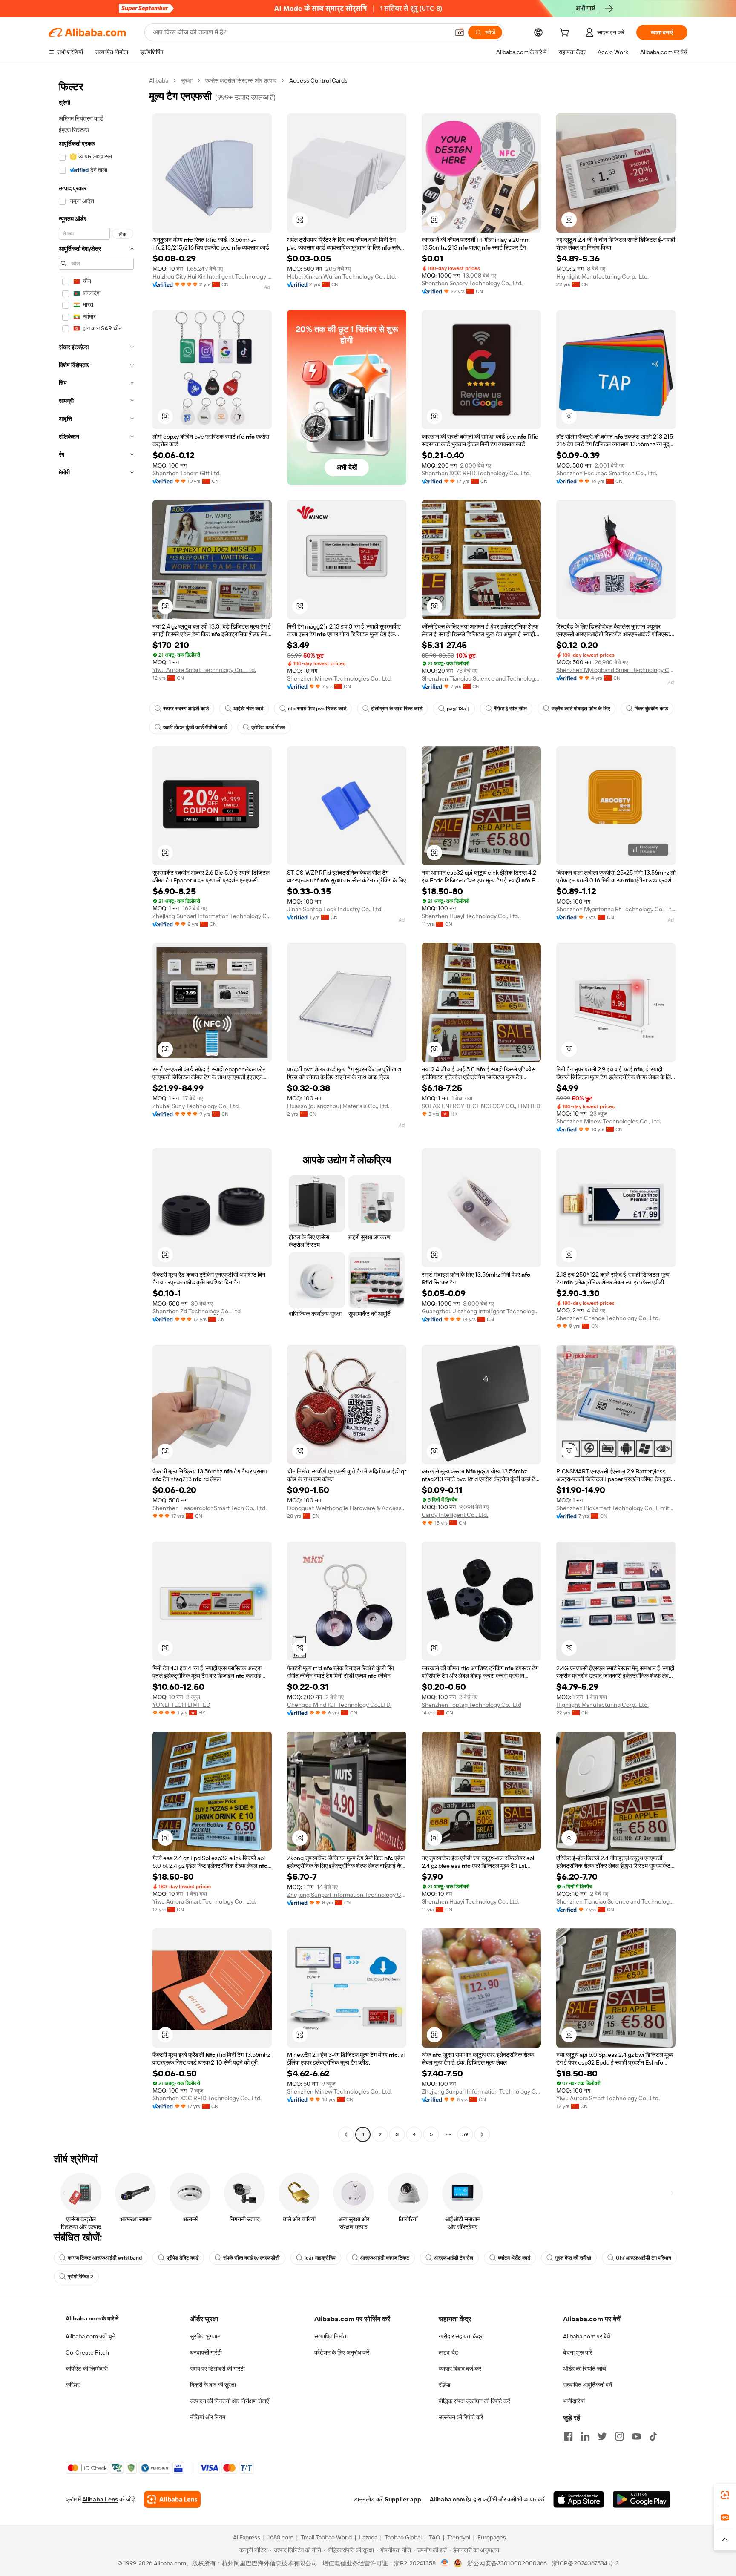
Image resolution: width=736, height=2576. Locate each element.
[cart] (566, 34)
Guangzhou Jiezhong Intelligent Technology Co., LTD (481, 1311)
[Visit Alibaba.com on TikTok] (653, 2436)
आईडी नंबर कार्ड (248, 709)
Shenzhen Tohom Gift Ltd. (187, 473)
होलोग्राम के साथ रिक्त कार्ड (397, 709)
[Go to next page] (482, 2134)
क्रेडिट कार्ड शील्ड (268, 727)
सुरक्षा (187, 80)
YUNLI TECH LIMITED (181, 1705)
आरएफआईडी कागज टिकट (385, 2258)
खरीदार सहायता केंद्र (461, 2336)
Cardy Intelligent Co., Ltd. (455, 1515)
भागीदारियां (574, 2401)
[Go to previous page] (346, 2134)
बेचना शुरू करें (578, 2352)
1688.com (280, 2537)
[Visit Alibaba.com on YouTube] (636, 2436)
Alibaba (159, 80)
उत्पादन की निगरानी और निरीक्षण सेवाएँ (229, 2401)
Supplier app (403, 2499)
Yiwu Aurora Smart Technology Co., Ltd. (204, 670)
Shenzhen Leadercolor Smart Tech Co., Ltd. (210, 1508)
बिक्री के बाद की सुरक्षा (213, 2385)
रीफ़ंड (445, 2385)
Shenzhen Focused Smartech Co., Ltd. (607, 473)
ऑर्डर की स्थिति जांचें (585, 2369)
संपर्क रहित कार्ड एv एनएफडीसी (252, 2258)
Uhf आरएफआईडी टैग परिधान (644, 2258)
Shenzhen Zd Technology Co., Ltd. (197, 1311)
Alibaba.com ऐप (451, 2499)
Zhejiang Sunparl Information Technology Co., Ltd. (212, 916)
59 (465, 2134)
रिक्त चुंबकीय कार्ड (651, 709)
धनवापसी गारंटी (206, 2352)
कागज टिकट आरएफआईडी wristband (105, 2258)
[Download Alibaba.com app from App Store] (579, 2499)
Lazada (368, 2537)
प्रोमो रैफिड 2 (80, 2277)
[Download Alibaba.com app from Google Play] (642, 2499)
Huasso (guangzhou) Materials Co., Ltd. (338, 1106)
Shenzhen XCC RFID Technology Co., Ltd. (476, 473)
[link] (725, 2495)
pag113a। (458, 709)
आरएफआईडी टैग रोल (454, 2258)
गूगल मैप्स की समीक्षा (573, 2258)
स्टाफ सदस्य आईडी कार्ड (186, 709)
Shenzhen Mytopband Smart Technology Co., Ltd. (616, 670)
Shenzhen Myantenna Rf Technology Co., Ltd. (616, 909)
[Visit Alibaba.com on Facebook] (568, 2436)
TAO (434, 2537)
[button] (460, 32)
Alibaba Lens (100, 2499)
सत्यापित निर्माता (331, 2336)
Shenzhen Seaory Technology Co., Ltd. (472, 283)
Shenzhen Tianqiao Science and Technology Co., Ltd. (481, 678)
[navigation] (96, 1109)
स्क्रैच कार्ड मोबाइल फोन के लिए (581, 709)
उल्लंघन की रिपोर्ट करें (461, 2417)
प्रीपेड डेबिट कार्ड (183, 2258)
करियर (73, 2385)
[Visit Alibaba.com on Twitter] (602, 2436)
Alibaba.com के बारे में (92, 2318)
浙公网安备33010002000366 (507, 2563)
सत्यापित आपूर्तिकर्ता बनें (588, 2385)
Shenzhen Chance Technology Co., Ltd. (608, 1318)
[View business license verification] (445, 2563)
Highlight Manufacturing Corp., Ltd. (602, 276)
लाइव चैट (448, 2352)
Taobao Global (403, 2537)
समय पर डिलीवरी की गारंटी (217, 2369)
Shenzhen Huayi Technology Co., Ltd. (470, 916)
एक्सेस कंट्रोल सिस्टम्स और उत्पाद (241, 80)
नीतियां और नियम (208, 2417)
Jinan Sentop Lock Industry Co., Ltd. (335, 909)
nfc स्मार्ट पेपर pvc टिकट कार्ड (317, 709)
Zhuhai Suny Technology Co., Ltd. (196, 1106)
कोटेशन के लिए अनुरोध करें (342, 2352)
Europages (492, 2537)
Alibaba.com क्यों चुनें (91, 2336)
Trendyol (459, 2537)
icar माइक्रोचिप (320, 2258)
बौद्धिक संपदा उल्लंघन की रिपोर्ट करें (474, 2401)
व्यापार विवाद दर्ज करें (460, 2369)
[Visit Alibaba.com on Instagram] (619, 2436)
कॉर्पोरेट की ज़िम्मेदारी (87, 2369)
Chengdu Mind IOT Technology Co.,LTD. (339, 1705)
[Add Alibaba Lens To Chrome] (172, 2499)
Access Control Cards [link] (318, 80)
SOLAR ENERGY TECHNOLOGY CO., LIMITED (481, 1106)
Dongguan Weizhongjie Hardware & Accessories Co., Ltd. (347, 1508)
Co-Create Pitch (87, 2352)
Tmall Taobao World (326, 2537)
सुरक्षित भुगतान (205, 2336)
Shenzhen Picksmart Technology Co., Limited (616, 1508)
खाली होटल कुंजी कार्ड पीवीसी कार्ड (195, 727)
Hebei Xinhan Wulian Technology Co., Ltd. (342, 276)
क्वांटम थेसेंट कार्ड (514, 2258)
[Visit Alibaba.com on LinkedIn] (585, 2436)
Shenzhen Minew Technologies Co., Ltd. (339, 678)
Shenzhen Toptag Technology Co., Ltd (471, 1705)
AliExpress (247, 2537)
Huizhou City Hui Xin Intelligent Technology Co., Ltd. (212, 276)
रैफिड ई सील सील (510, 709)
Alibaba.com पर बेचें (587, 2336)
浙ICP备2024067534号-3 (585, 2563)
